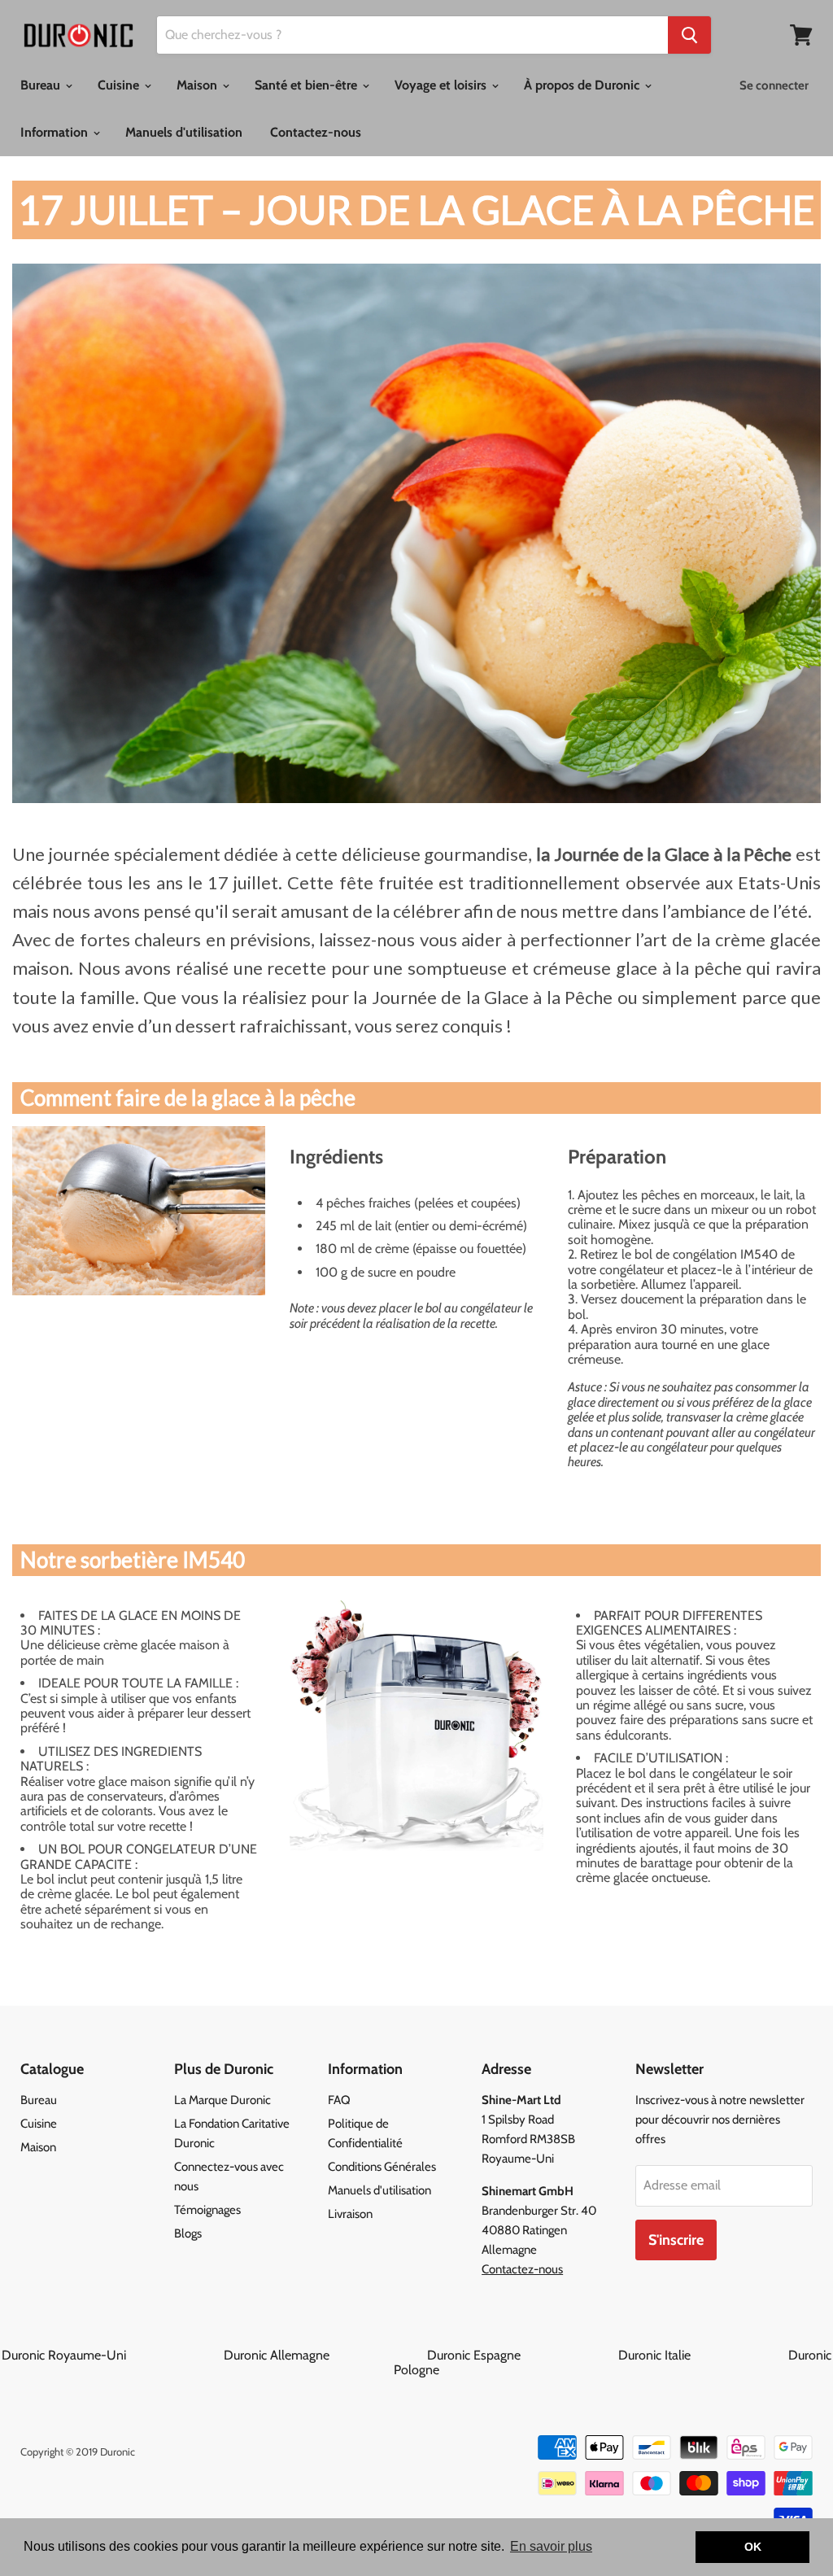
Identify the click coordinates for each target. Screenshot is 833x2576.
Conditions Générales (382, 2167)
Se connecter (774, 85)
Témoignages (207, 2210)
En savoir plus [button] (551, 2546)
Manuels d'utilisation (184, 132)
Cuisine (120, 85)
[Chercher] (689, 35)
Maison (198, 85)
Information (56, 132)
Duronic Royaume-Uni (111, 2355)
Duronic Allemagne (324, 2355)
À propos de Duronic (583, 85)
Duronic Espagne (521, 2355)
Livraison (350, 2214)
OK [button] (753, 2547)
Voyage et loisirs (442, 85)
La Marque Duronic (222, 2100)
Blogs (188, 2233)
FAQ (339, 2100)
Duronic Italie (702, 2355)
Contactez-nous (316, 132)
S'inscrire (676, 2240)
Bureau (42, 85)
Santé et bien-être (307, 85)
